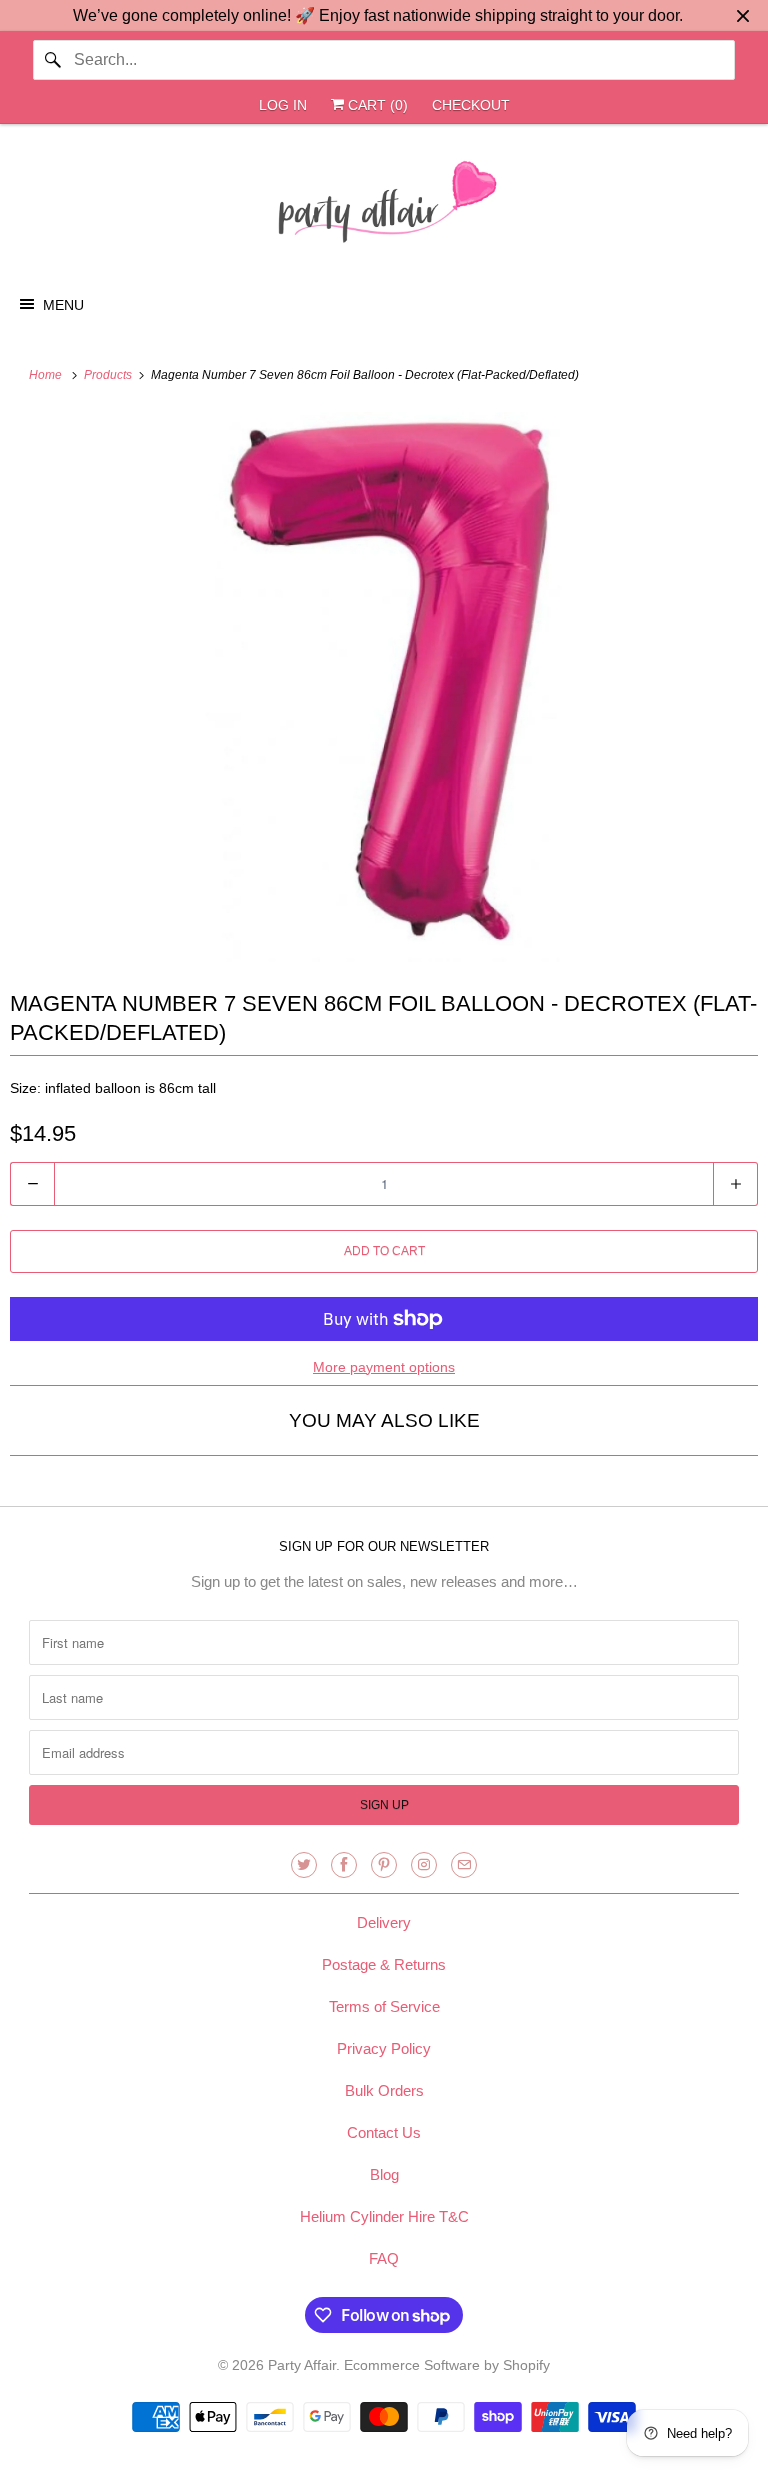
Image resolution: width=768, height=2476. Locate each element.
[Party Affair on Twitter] (304, 1865)
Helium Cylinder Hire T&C (384, 2216)
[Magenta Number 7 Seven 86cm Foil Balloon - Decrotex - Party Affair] (384, 687)
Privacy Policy (384, 2048)
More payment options (384, 1367)
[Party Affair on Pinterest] (384, 1865)
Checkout (471, 105)
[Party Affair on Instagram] (424, 1865)
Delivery (384, 1922)
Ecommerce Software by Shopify (447, 2365)
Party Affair (302, 2365)
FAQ (384, 2258)
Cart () (376, 105)
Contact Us (384, 2132)
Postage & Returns (384, 1964)
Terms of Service (384, 2006)
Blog (384, 2174)
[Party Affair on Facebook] (344, 1865)
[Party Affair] (384, 207)
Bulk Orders (384, 2090)
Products (109, 375)
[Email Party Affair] (464, 1865)
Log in (283, 105)
